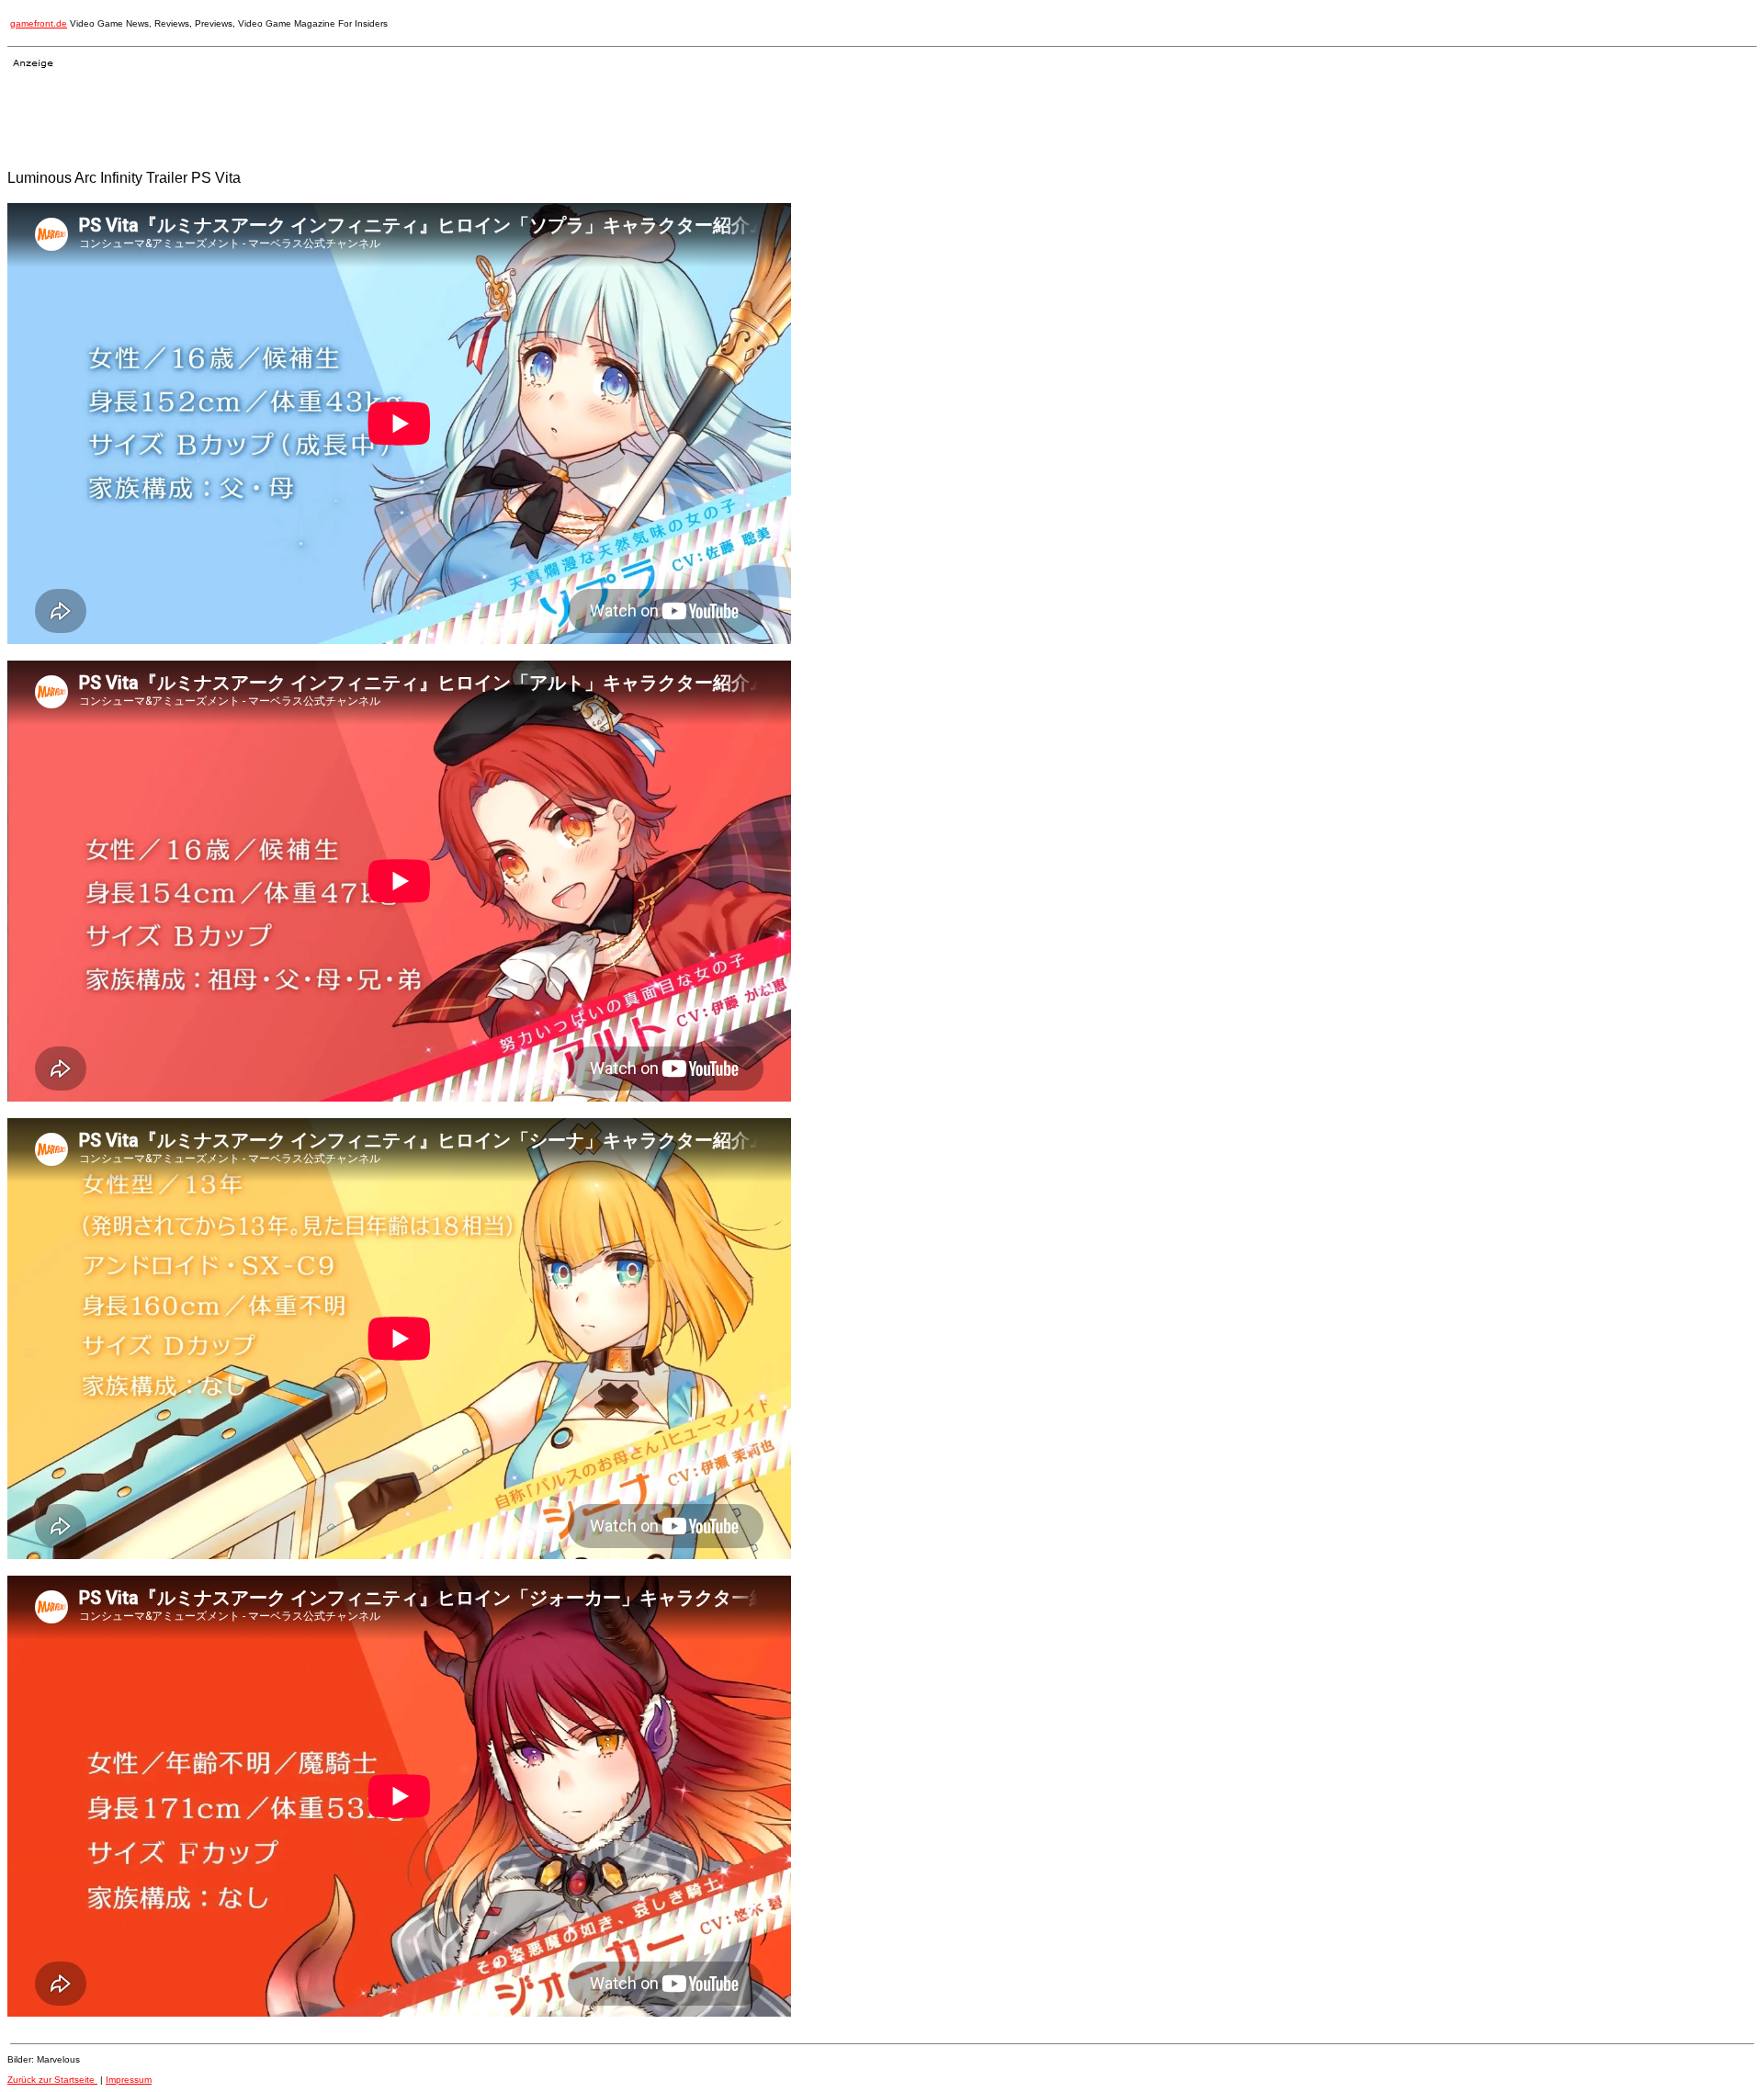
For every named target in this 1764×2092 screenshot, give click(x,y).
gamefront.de (39, 23)
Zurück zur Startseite (52, 2080)
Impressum (129, 2080)
